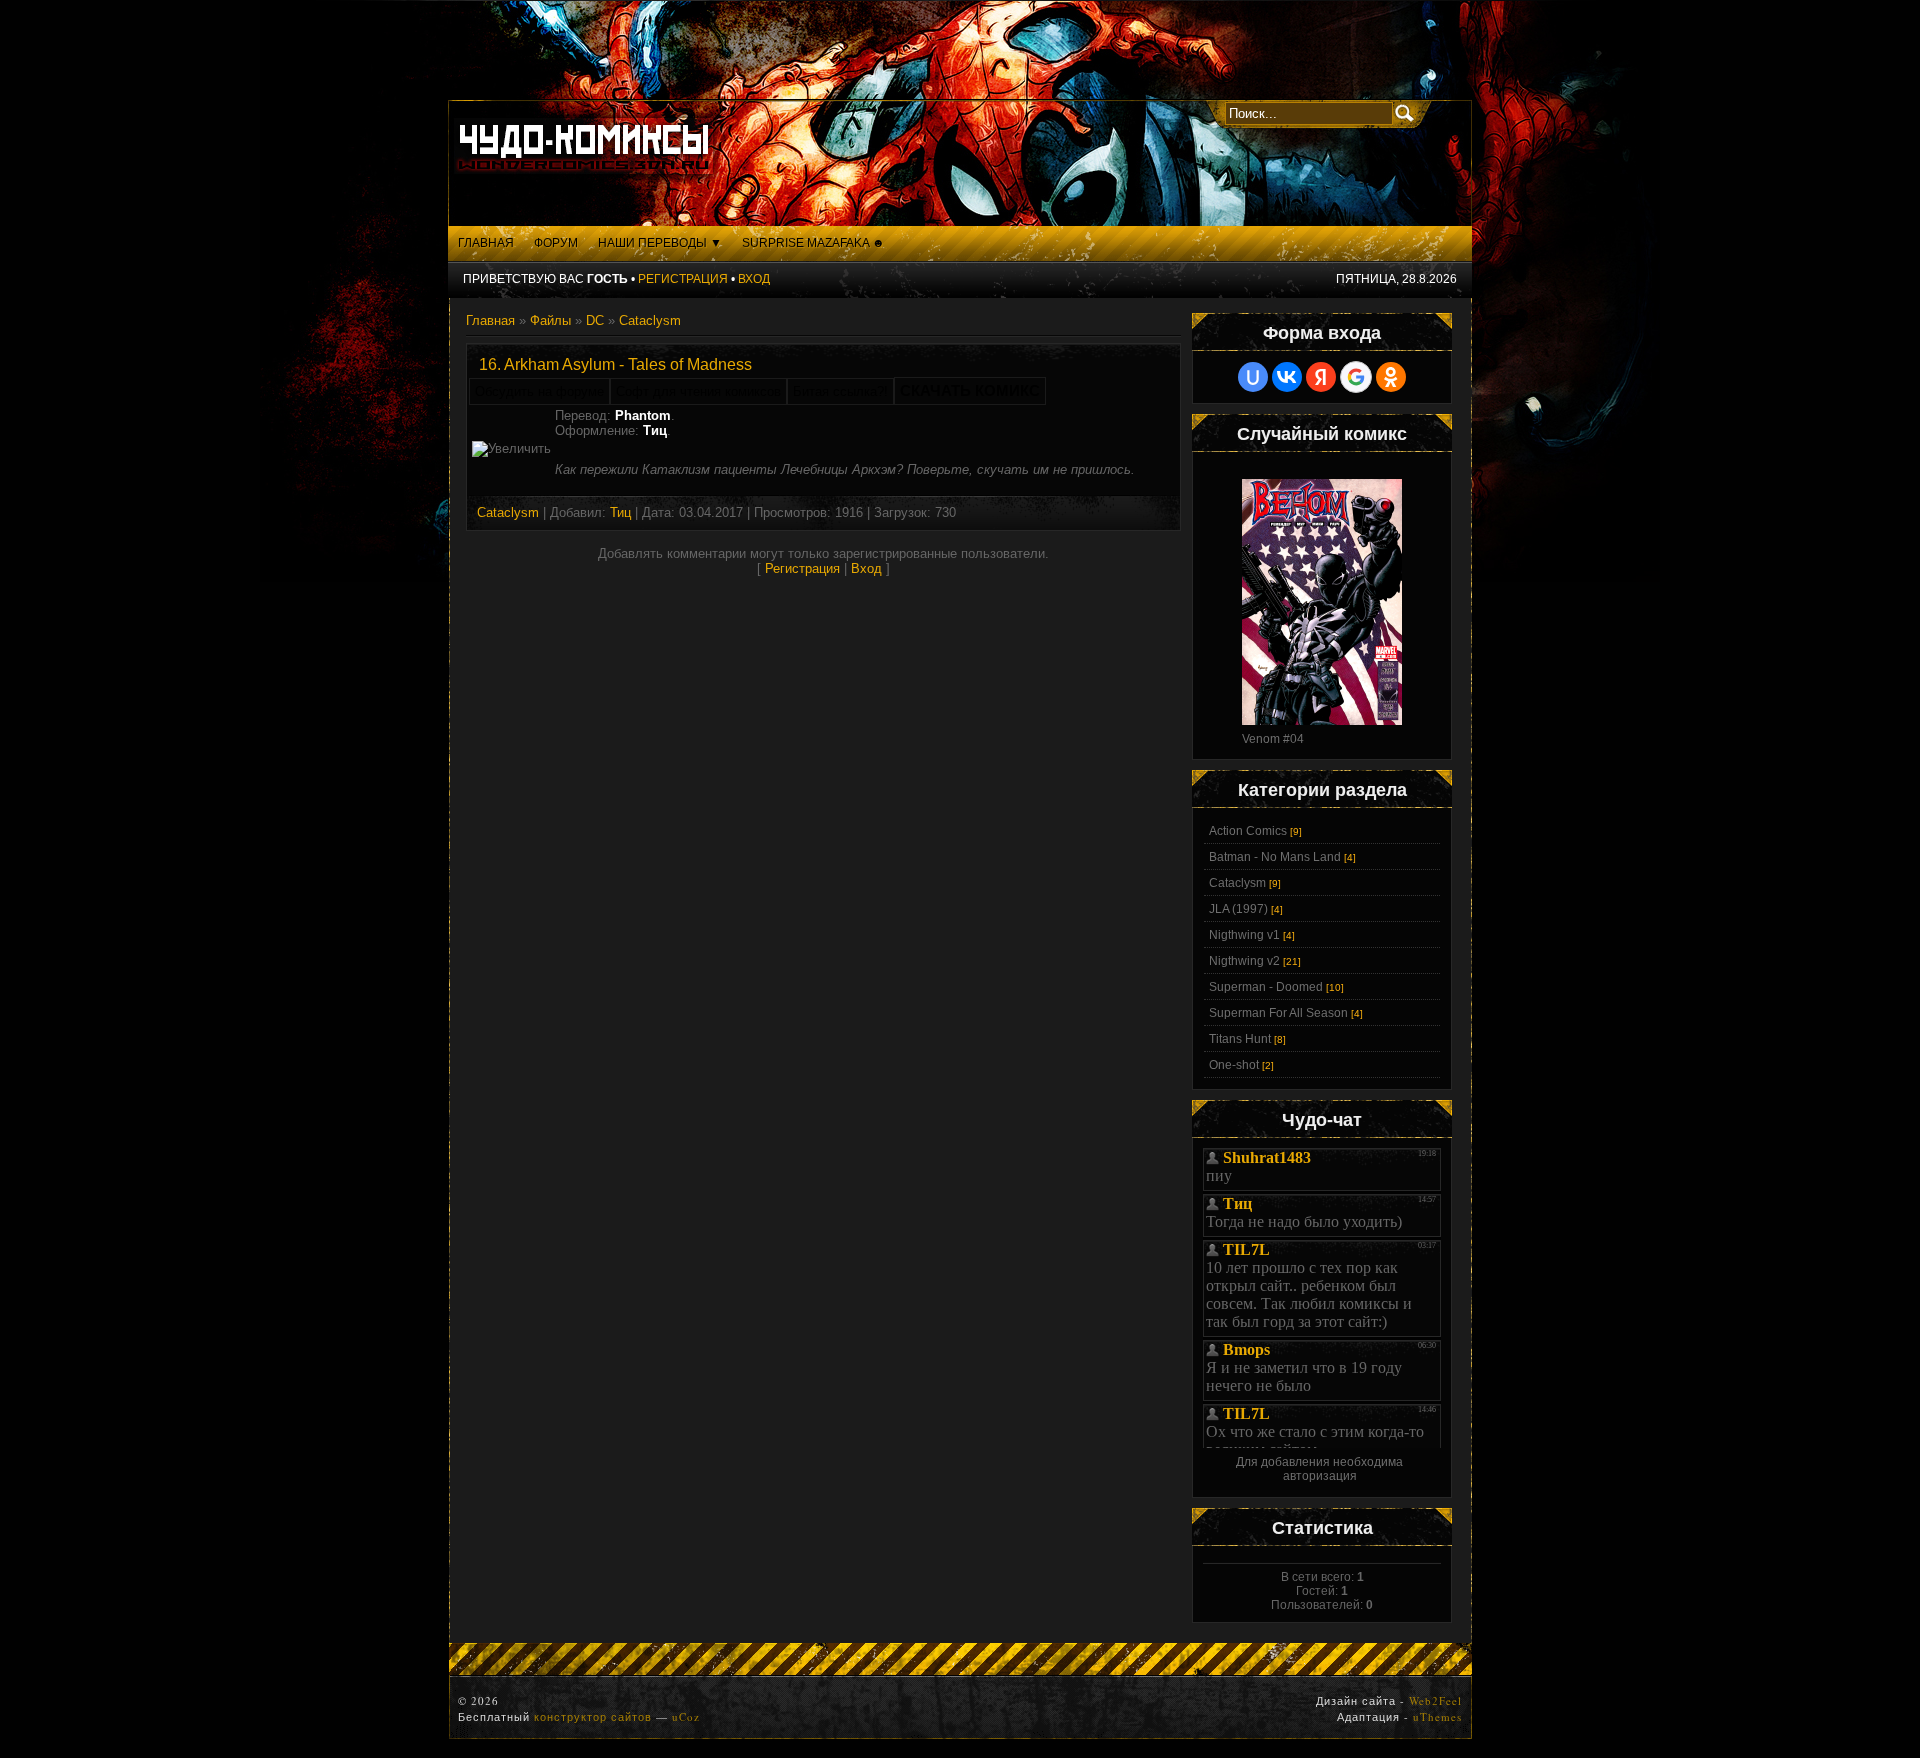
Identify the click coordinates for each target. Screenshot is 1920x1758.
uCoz (686, 1716)
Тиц (620, 512)
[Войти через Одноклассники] (1391, 377)
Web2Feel (1435, 1700)
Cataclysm (650, 320)
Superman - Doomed (1266, 987)
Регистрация (683, 279)
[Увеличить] (511, 449)
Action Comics (1248, 831)
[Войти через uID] (1253, 377)
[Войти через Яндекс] (1321, 377)
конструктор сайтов (593, 1716)
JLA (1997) (1238, 909)
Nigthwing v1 (1244, 935)
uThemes (1437, 1716)
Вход (754, 279)
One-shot (1234, 1065)
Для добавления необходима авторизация (1319, 1469)
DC (595, 320)
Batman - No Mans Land (1275, 857)
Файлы (550, 320)
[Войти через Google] (1356, 377)
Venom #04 (1273, 739)
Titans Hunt (1240, 1039)
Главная (490, 320)
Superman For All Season (1278, 1013)
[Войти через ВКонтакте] (1287, 377)
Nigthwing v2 (1244, 961)
